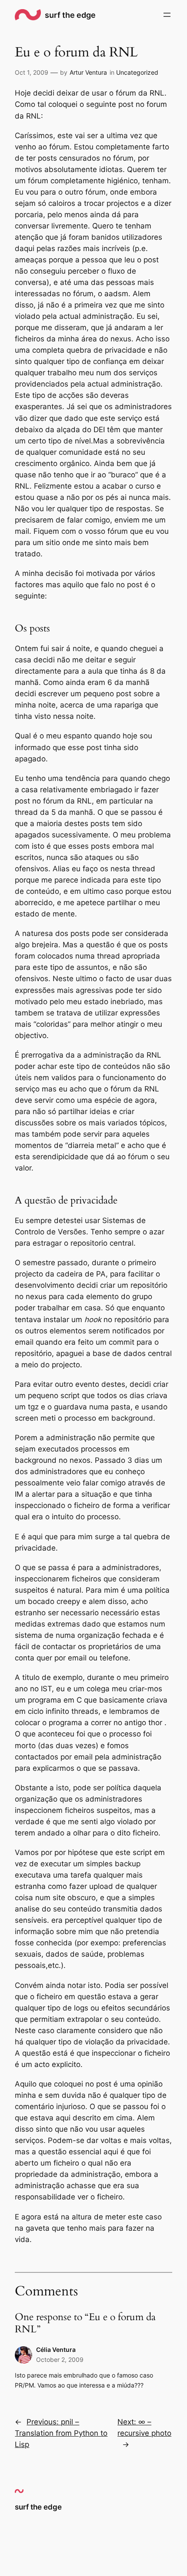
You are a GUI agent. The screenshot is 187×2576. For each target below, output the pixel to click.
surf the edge (70, 15)
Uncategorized (137, 72)
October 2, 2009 (60, 2359)
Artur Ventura (88, 72)
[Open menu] (167, 15)
